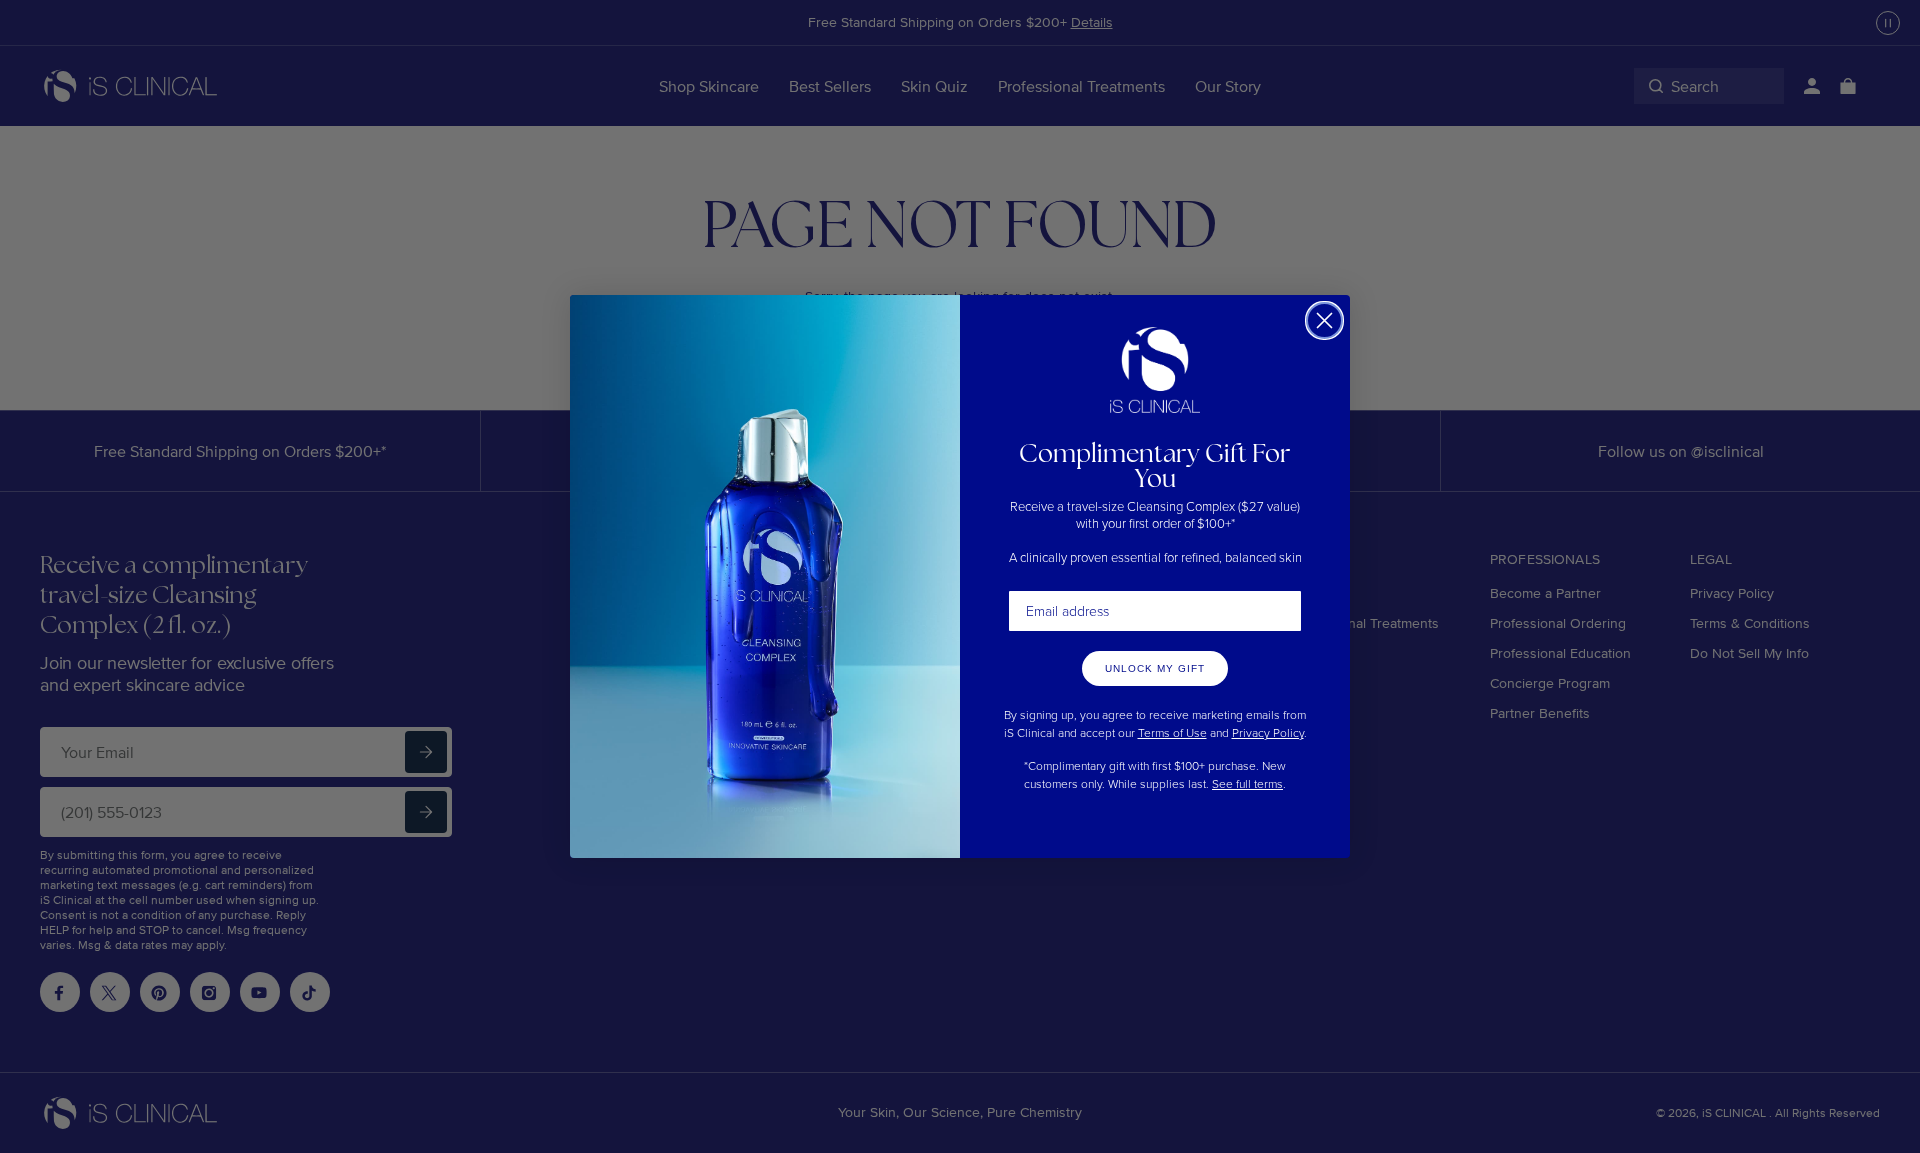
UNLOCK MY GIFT (1155, 668)
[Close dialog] (1324, 320)
